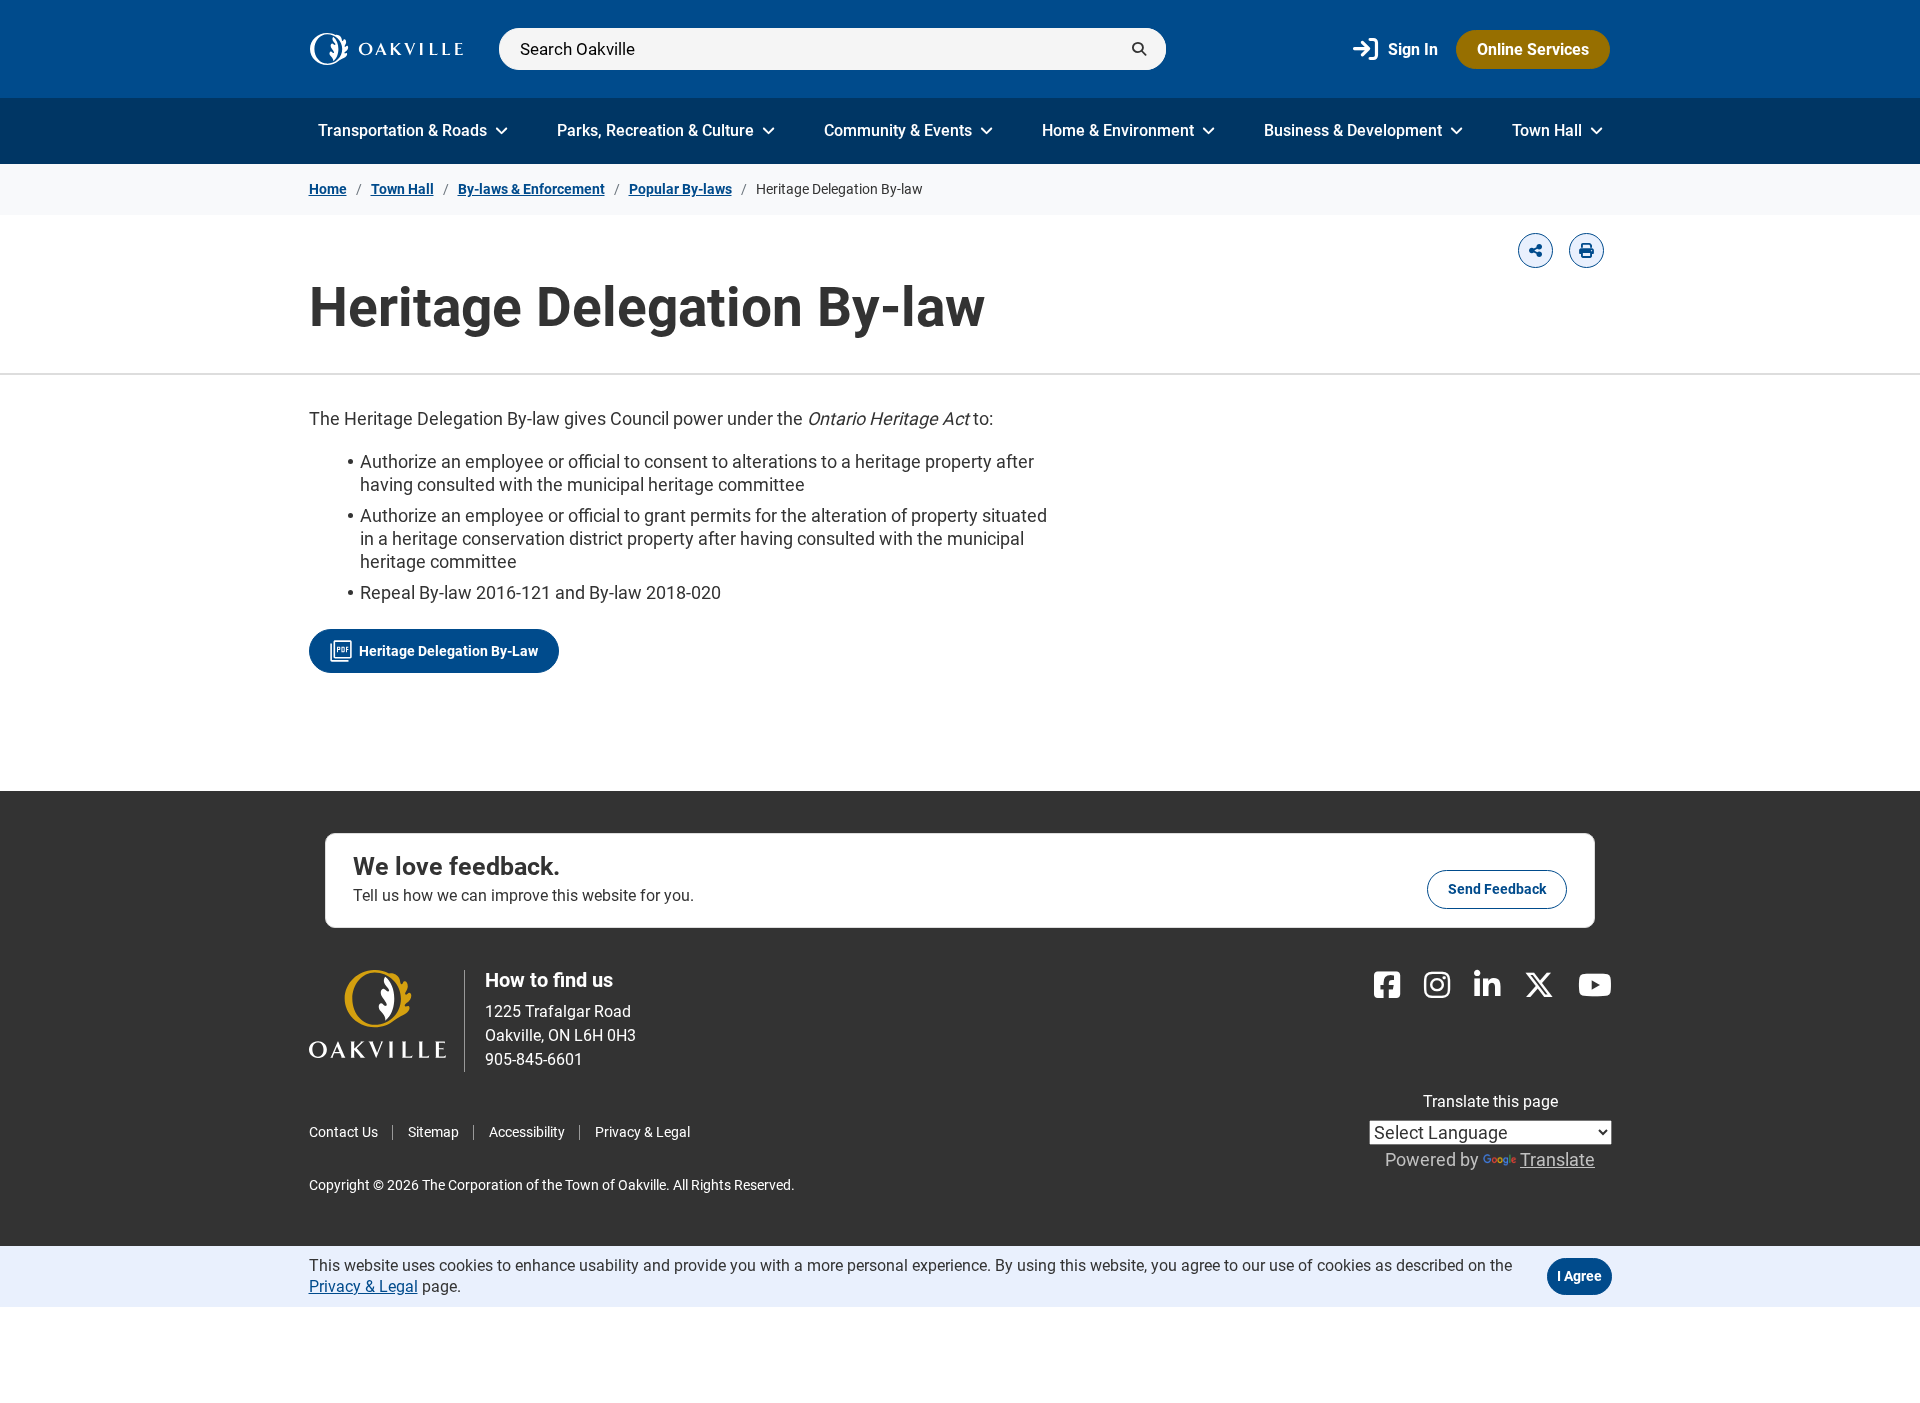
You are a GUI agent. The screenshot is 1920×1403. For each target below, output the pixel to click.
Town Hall (1547, 130)
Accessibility (527, 1132)
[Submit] (1139, 49)
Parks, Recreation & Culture (655, 130)
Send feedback (1497, 889)
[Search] (832, 49)
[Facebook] (1387, 985)
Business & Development (1353, 130)
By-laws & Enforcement (531, 189)
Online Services (1533, 49)
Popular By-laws (680, 189)
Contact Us (343, 1132)
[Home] (386, 49)
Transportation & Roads (402, 130)
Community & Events (898, 130)
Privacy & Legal (642, 1132)
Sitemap (433, 1132)
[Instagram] (1437, 985)
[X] (1539, 985)
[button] (1535, 250)
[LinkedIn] (1487, 985)
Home (328, 189)
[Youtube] (1595, 985)
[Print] (1586, 250)
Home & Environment (1118, 130)
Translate (1557, 1159)
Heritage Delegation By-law (448, 651)
